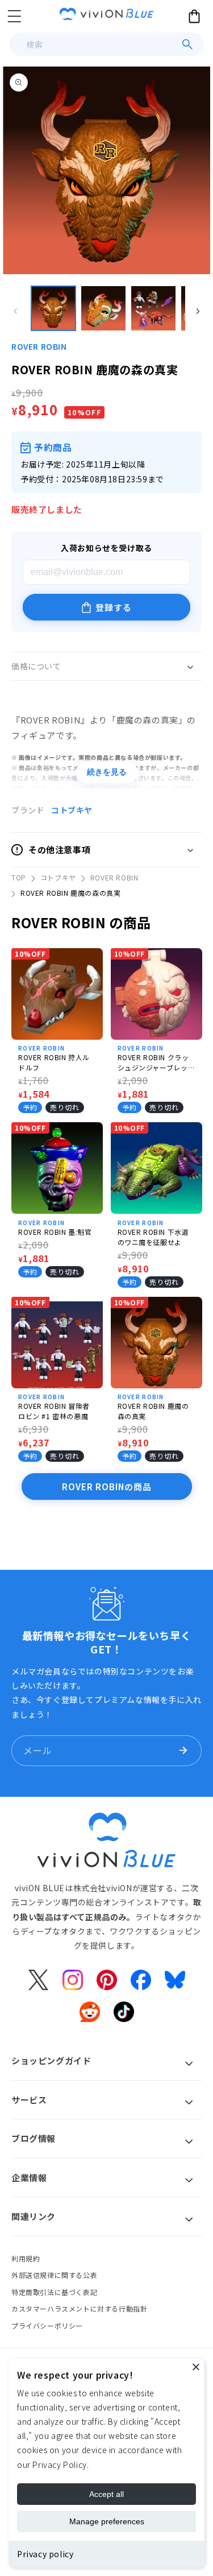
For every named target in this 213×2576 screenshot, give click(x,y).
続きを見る (107, 772)
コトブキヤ (72, 810)
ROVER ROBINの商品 (107, 1487)
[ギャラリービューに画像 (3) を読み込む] (153, 308)
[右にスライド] (198, 311)
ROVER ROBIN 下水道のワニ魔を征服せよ (153, 1237)
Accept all (106, 2494)
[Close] (196, 2367)
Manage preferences (107, 2521)
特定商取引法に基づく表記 (54, 2292)
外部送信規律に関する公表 (54, 2275)
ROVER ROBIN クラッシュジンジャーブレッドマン (153, 1062)
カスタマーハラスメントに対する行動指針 (79, 2308)
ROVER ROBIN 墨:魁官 (55, 1232)
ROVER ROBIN (39, 346)
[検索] (187, 44)
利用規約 (26, 2258)
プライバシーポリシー (47, 2325)
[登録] (183, 1751)
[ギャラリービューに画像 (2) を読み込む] (103, 308)
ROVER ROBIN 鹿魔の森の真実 (153, 1411)
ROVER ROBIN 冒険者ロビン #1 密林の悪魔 (54, 1411)
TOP (19, 877)
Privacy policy (45, 2554)
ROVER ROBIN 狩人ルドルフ (54, 1062)
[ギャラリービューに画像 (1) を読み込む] (53, 308)
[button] (14, 16)
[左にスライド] (15, 311)
